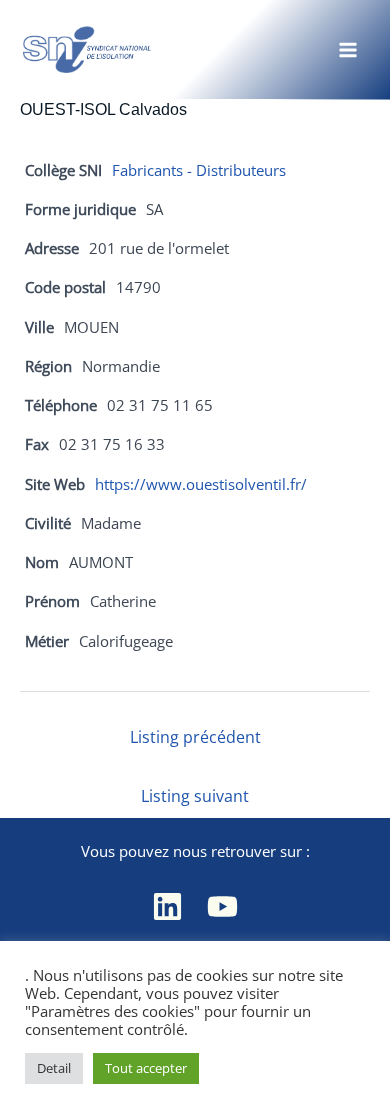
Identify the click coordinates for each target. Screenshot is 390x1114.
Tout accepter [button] (146, 1068)
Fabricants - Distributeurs (199, 170)
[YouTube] (222, 906)
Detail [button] (54, 1068)
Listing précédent (195, 736)
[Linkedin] (167, 906)
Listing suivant (195, 795)
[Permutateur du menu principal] (347, 49)
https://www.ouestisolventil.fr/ (201, 484)
